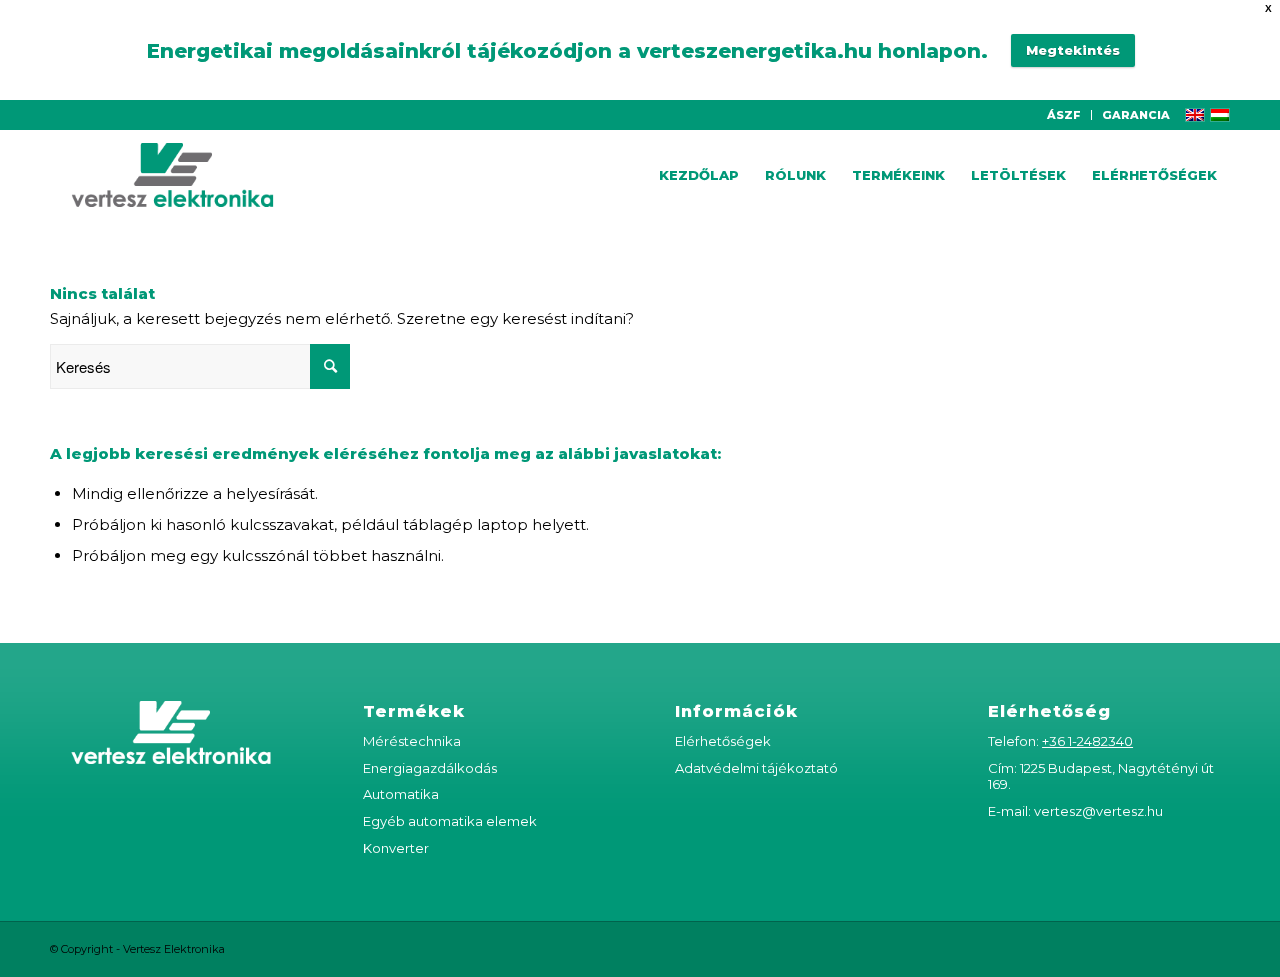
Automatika (401, 794)
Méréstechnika (412, 741)
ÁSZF (1064, 115)
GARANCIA (1136, 115)
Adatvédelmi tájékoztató (756, 768)
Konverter (396, 848)
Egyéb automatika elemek (450, 821)
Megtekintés (1073, 50)
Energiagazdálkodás (430, 768)
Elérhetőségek (723, 741)
